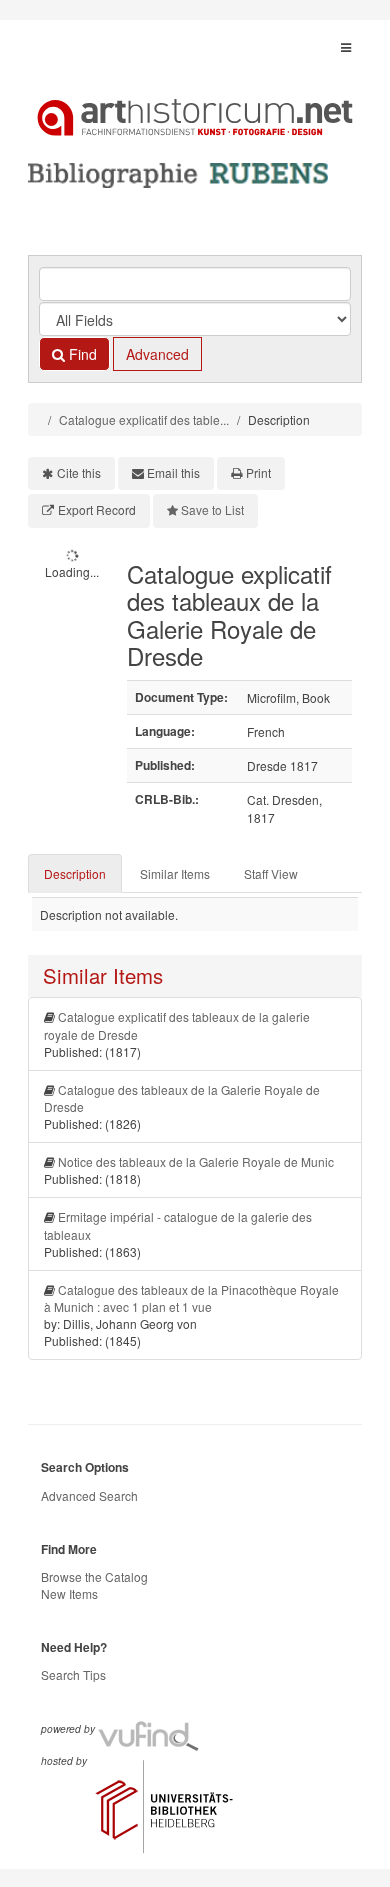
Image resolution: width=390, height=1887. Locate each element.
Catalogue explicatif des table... (144, 419)
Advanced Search (89, 1495)
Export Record (97, 509)
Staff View (271, 873)
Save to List (212, 509)
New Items (69, 1593)
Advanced (157, 354)
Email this (173, 472)
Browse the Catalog (94, 1576)
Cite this (79, 472)
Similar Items (175, 873)
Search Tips (73, 1674)
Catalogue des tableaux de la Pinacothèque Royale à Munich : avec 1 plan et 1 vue (191, 1298)
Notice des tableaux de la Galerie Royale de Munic (196, 1161)
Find (81, 354)
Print (258, 472)
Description (75, 873)
